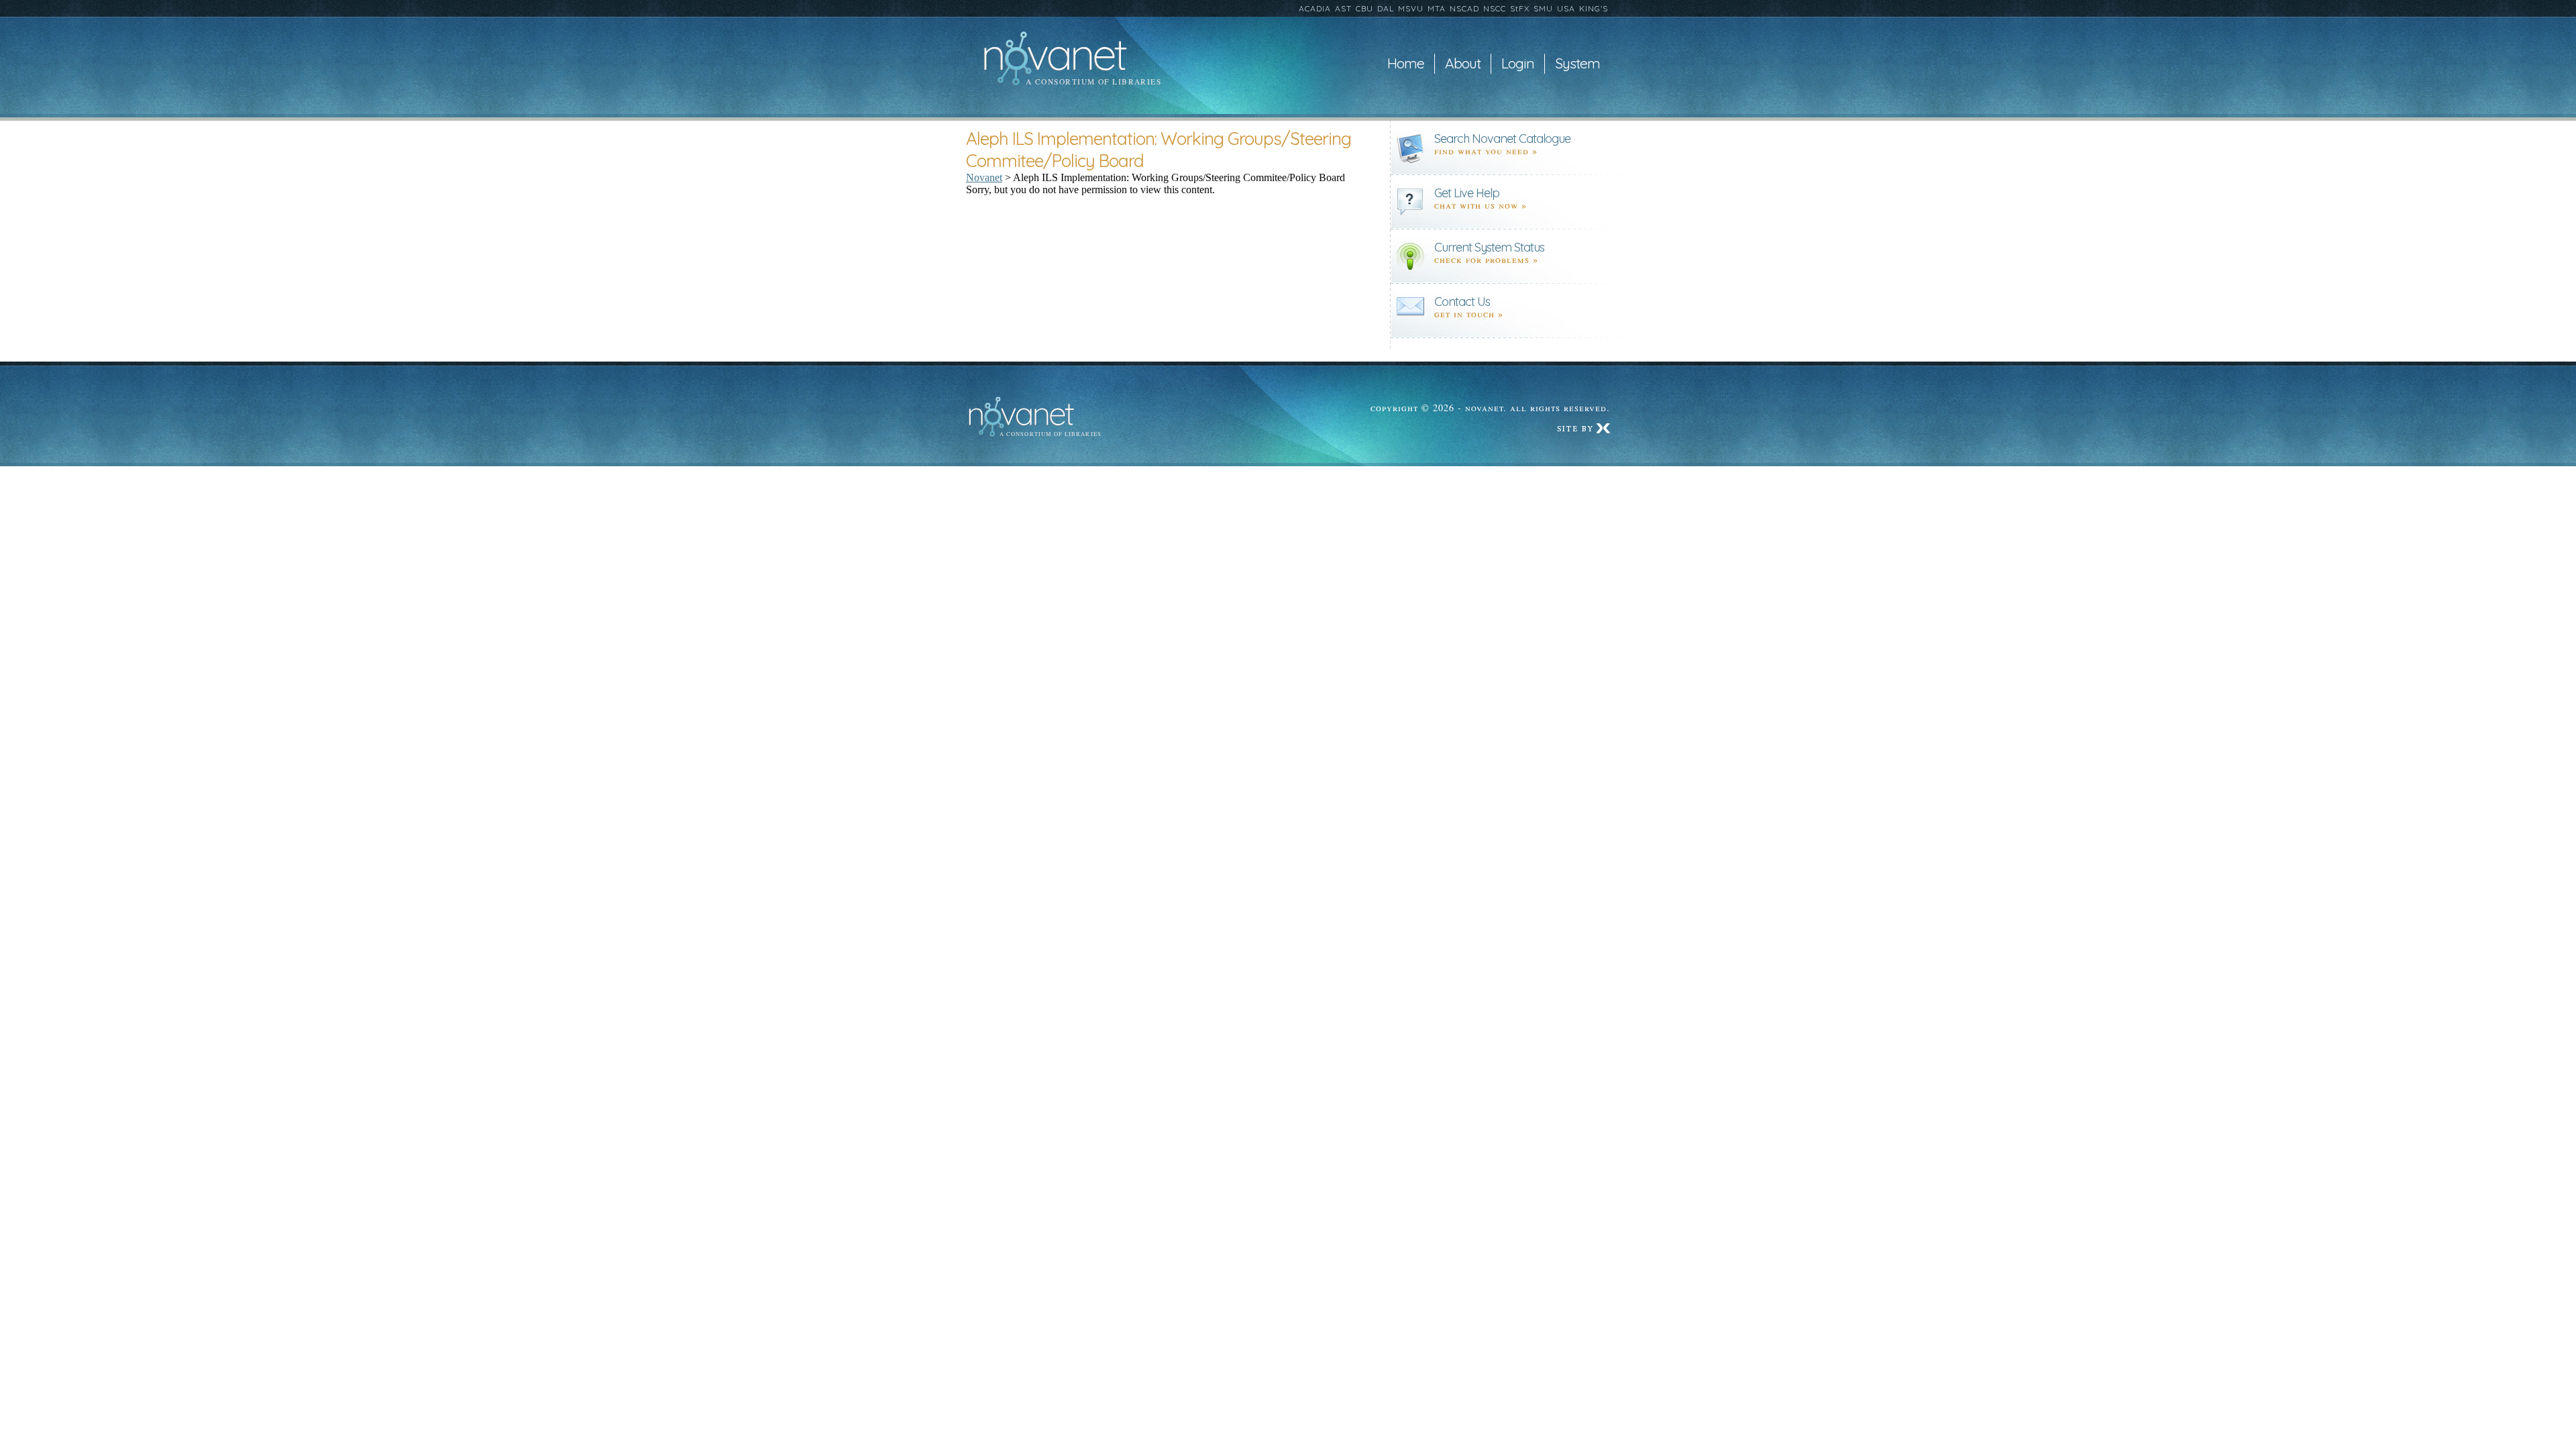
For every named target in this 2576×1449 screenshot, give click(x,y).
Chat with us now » (1481, 205)
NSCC (1495, 8)
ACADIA (1315, 8)
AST (1343, 8)
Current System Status (1489, 247)
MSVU (1411, 8)
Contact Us (1462, 302)
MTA (1437, 8)
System (1577, 64)
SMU (1543, 8)
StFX (1520, 8)
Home (1406, 64)
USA (1566, 8)
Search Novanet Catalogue (1502, 139)
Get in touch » (1469, 314)
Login (1518, 64)
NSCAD (1464, 8)
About (1463, 64)
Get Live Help (1467, 193)
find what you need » (1486, 151)
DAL (1386, 8)
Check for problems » (1486, 259)
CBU (1364, 8)
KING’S (1594, 8)
